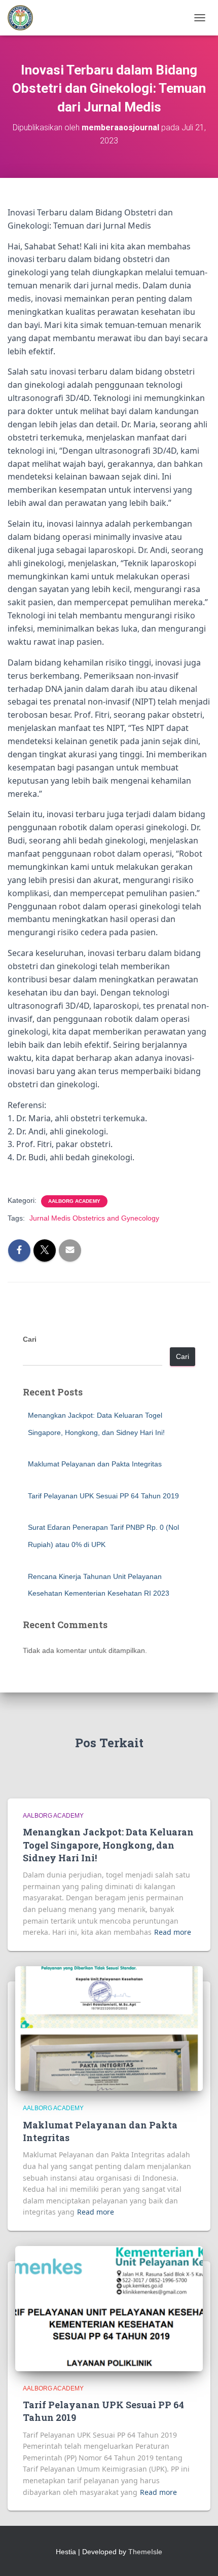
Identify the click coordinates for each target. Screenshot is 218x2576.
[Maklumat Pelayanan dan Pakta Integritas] (109, 2028)
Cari (30, 1339)
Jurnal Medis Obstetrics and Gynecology (94, 1218)
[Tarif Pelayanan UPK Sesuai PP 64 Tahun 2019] (109, 2308)
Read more (173, 1932)
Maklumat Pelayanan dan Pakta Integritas (95, 1464)
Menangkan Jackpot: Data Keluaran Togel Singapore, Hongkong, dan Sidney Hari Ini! (108, 1845)
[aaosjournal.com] (24, 18)
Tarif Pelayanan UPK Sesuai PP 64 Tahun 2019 (103, 1496)
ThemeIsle (145, 2552)
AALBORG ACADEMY (74, 1201)
